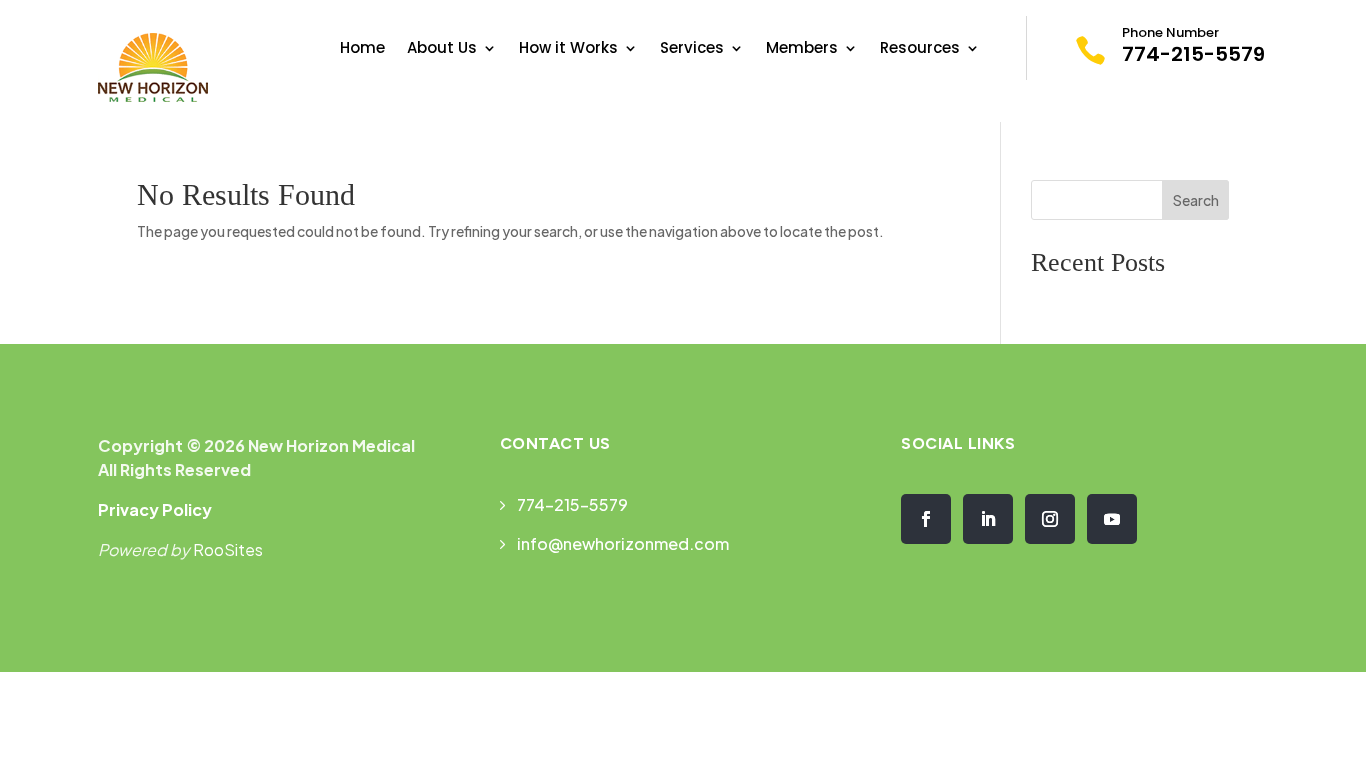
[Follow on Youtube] (1112, 519)
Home (362, 49)
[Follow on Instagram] (1050, 519)
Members (802, 49)
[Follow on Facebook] (926, 519)
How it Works (568, 49)
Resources (920, 49)
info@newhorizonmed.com (623, 543)
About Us (442, 49)
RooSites (228, 549)
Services (692, 49)
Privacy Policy (155, 509)
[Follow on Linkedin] (988, 519)
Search (1196, 200)
